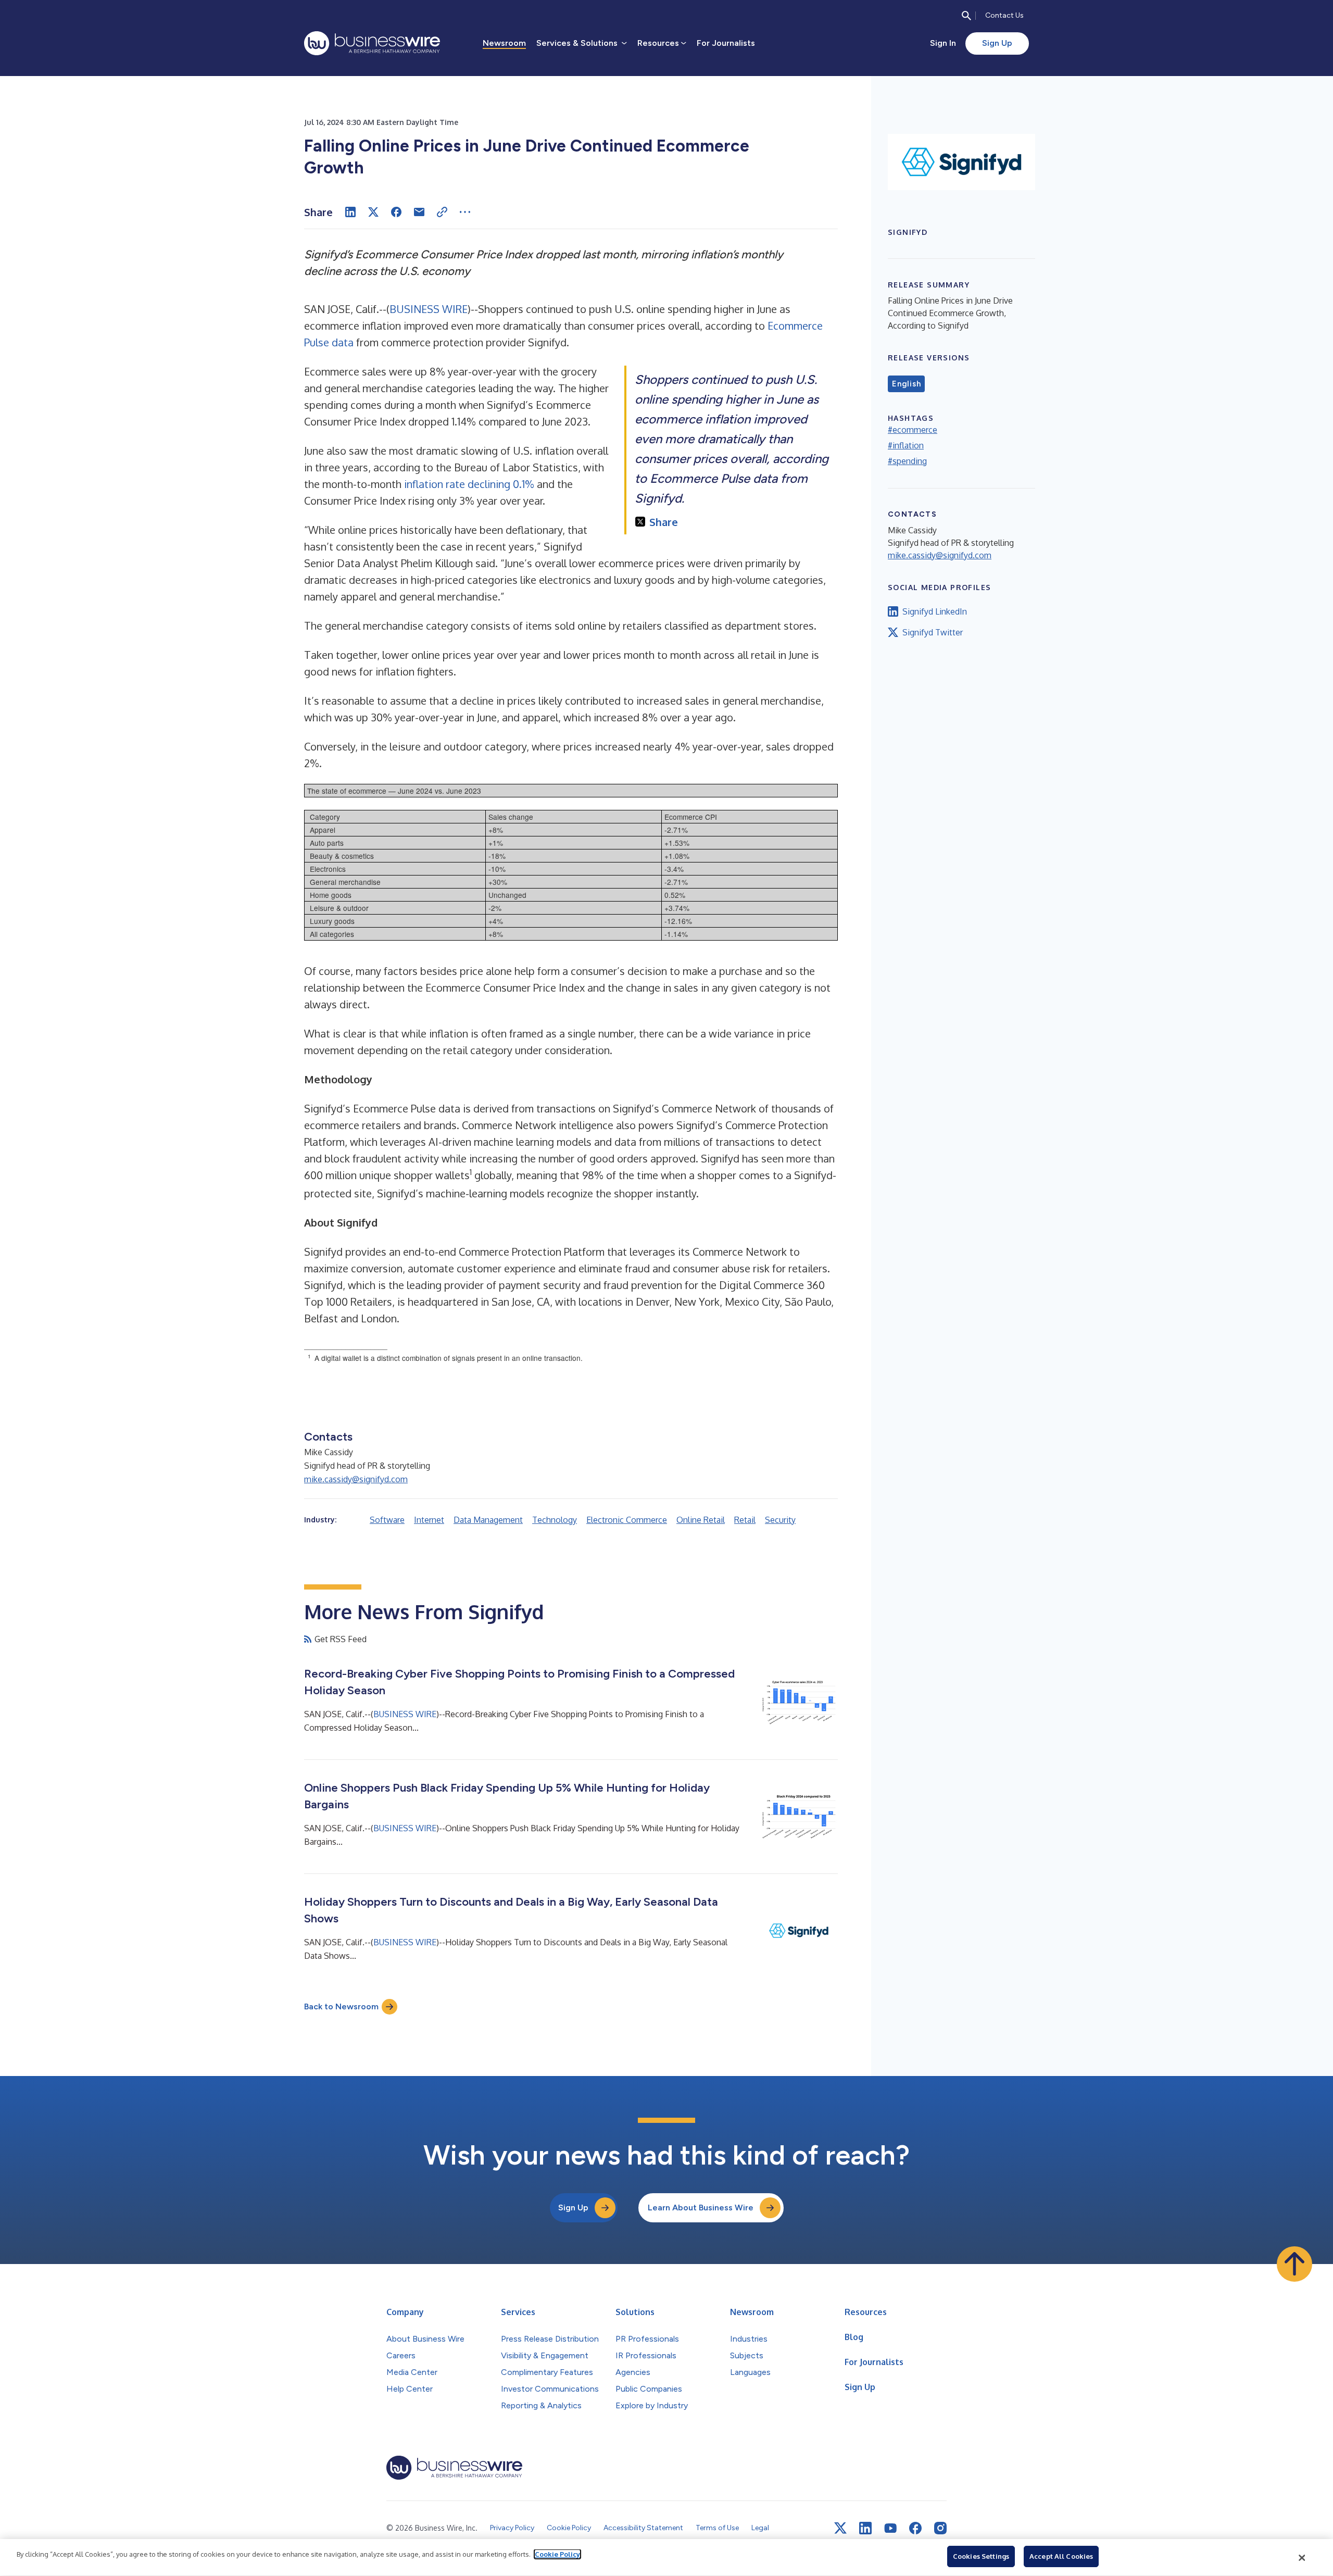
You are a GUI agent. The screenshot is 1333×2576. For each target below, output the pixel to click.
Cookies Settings (981, 2556)
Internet (429, 1520)
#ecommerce (913, 430)
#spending (907, 461)
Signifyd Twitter (933, 632)
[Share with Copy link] (442, 212)
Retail (745, 1520)
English (906, 384)
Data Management (488, 1520)
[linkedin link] (865, 2528)
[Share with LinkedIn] (350, 212)
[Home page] (372, 43)
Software (387, 1520)
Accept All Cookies (1061, 2556)
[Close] (1302, 2558)
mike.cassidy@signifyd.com (356, 1479)
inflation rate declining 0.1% (469, 484)
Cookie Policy (557, 2554)
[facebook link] (915, 2528)
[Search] (966, 16)
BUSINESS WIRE (429, 309)
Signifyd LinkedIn (935, 611)
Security (780, 1520)
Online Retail (701, 1520)
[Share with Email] (419, 212)
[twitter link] (840, 2528)
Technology (555, 1520)
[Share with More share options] (465, 212)
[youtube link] (890, 2528)
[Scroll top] (1294, 2264)
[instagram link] (940, 2528)
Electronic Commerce (627, 1520)
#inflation (906, 445)
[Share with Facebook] (396, 212)
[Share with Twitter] (373, 212)
